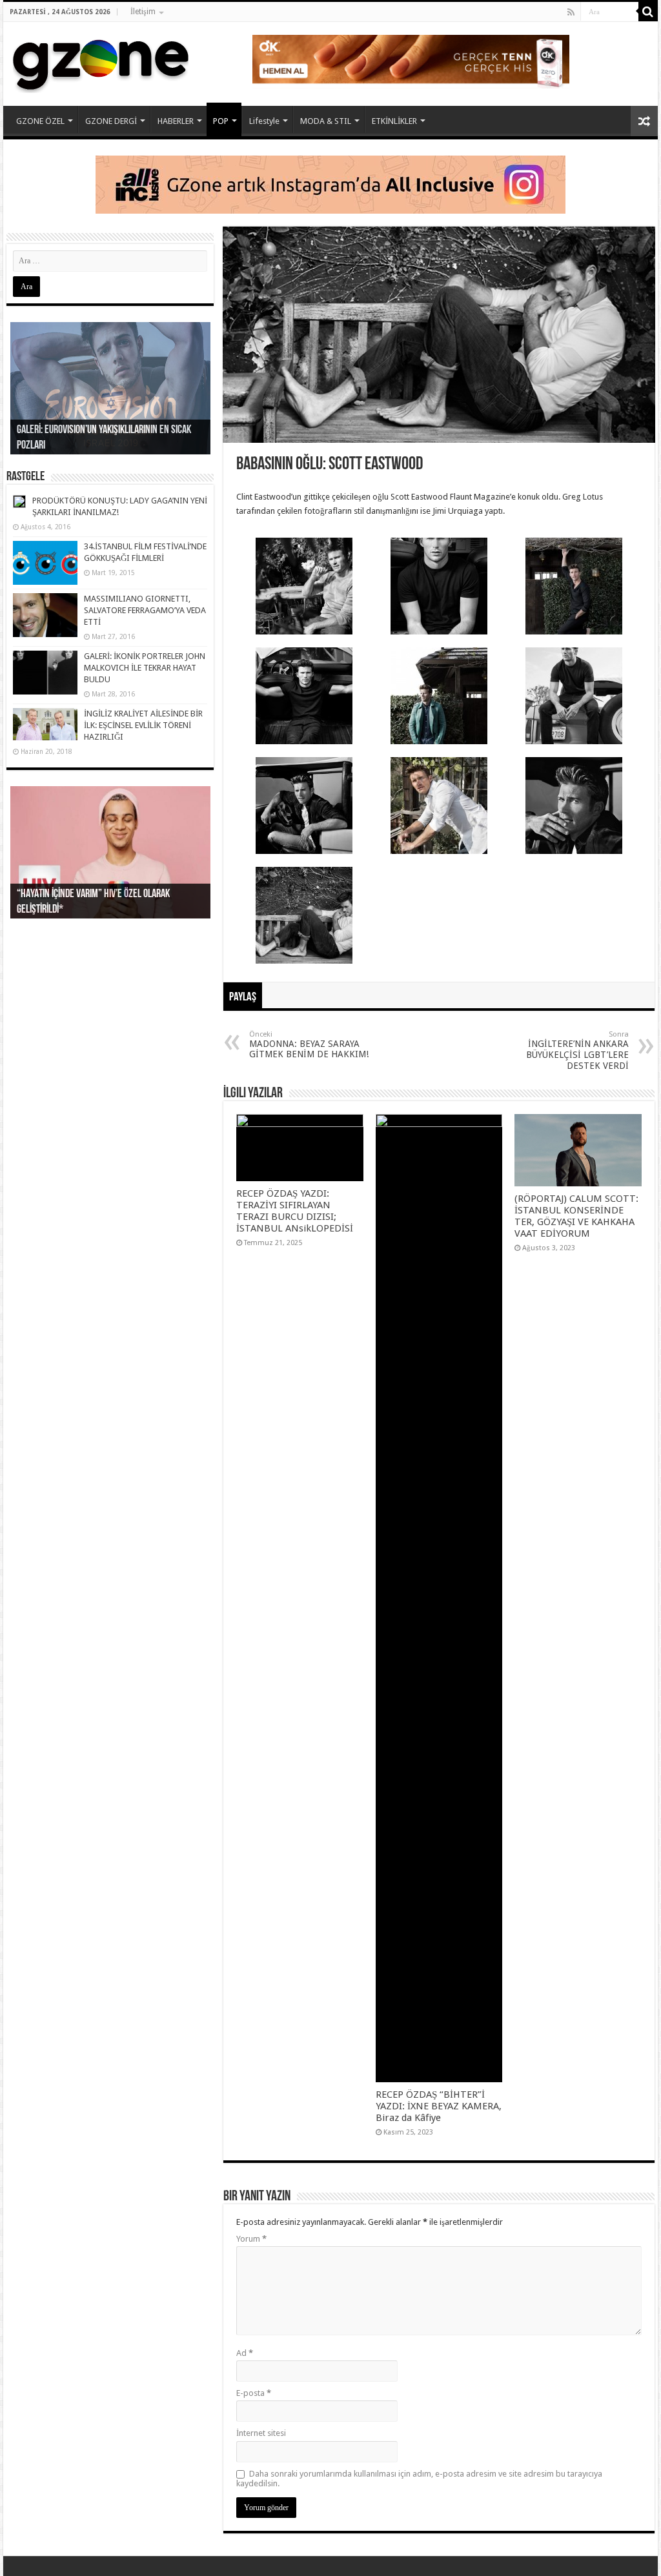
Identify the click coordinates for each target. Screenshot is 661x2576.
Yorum (251, 2239)
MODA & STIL (326, 121)
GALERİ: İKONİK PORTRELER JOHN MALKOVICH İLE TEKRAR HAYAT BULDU (145, 668)
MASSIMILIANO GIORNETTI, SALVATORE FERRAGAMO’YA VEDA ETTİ (145, 610)
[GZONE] (101, 61)
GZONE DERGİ (111, 121)
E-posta (254, 2393)
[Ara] (648, 12)
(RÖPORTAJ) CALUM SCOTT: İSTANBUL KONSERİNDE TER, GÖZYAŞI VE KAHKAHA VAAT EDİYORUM (576, 1216)
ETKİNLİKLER (394, 121)
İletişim (143, 12)
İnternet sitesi (261, 2433)
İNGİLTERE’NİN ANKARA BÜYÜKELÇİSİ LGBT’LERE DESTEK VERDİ (577, 1050)
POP (221, 121)
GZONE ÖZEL (40, 121)
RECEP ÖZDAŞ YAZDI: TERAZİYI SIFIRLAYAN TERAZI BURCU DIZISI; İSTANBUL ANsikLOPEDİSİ (296, 1211)
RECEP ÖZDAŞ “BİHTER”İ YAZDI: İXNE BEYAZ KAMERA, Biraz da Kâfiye (439, 2106)
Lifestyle (264, 121)
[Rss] (571, 12)
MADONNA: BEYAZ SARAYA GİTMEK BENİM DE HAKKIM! (309, 1045)
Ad (245, 2353)
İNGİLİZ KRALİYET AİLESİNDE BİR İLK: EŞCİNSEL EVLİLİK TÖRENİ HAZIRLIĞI (143, 725)
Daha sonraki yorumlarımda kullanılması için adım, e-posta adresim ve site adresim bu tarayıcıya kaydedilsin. (419, 2479)
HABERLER (176, 121)
